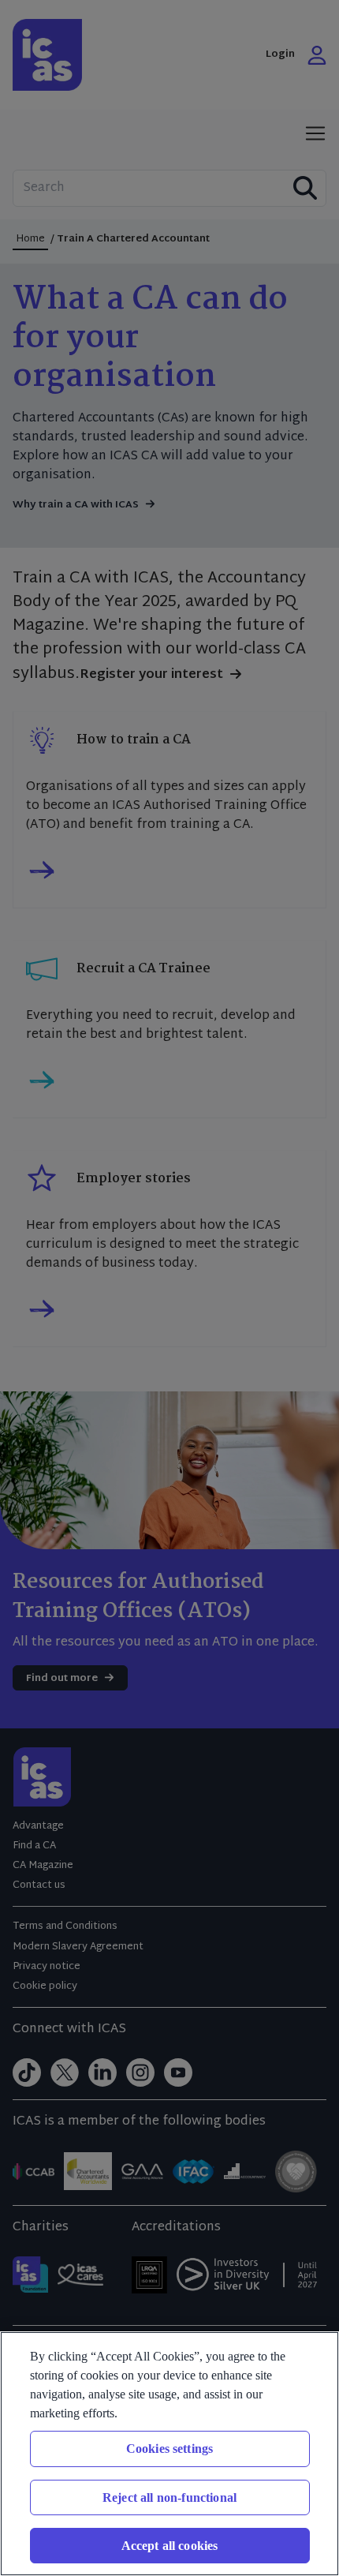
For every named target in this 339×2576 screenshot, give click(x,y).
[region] (169, 2454)
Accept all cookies (170, 2546)
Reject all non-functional (169, 2497)
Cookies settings (170, 2449)
